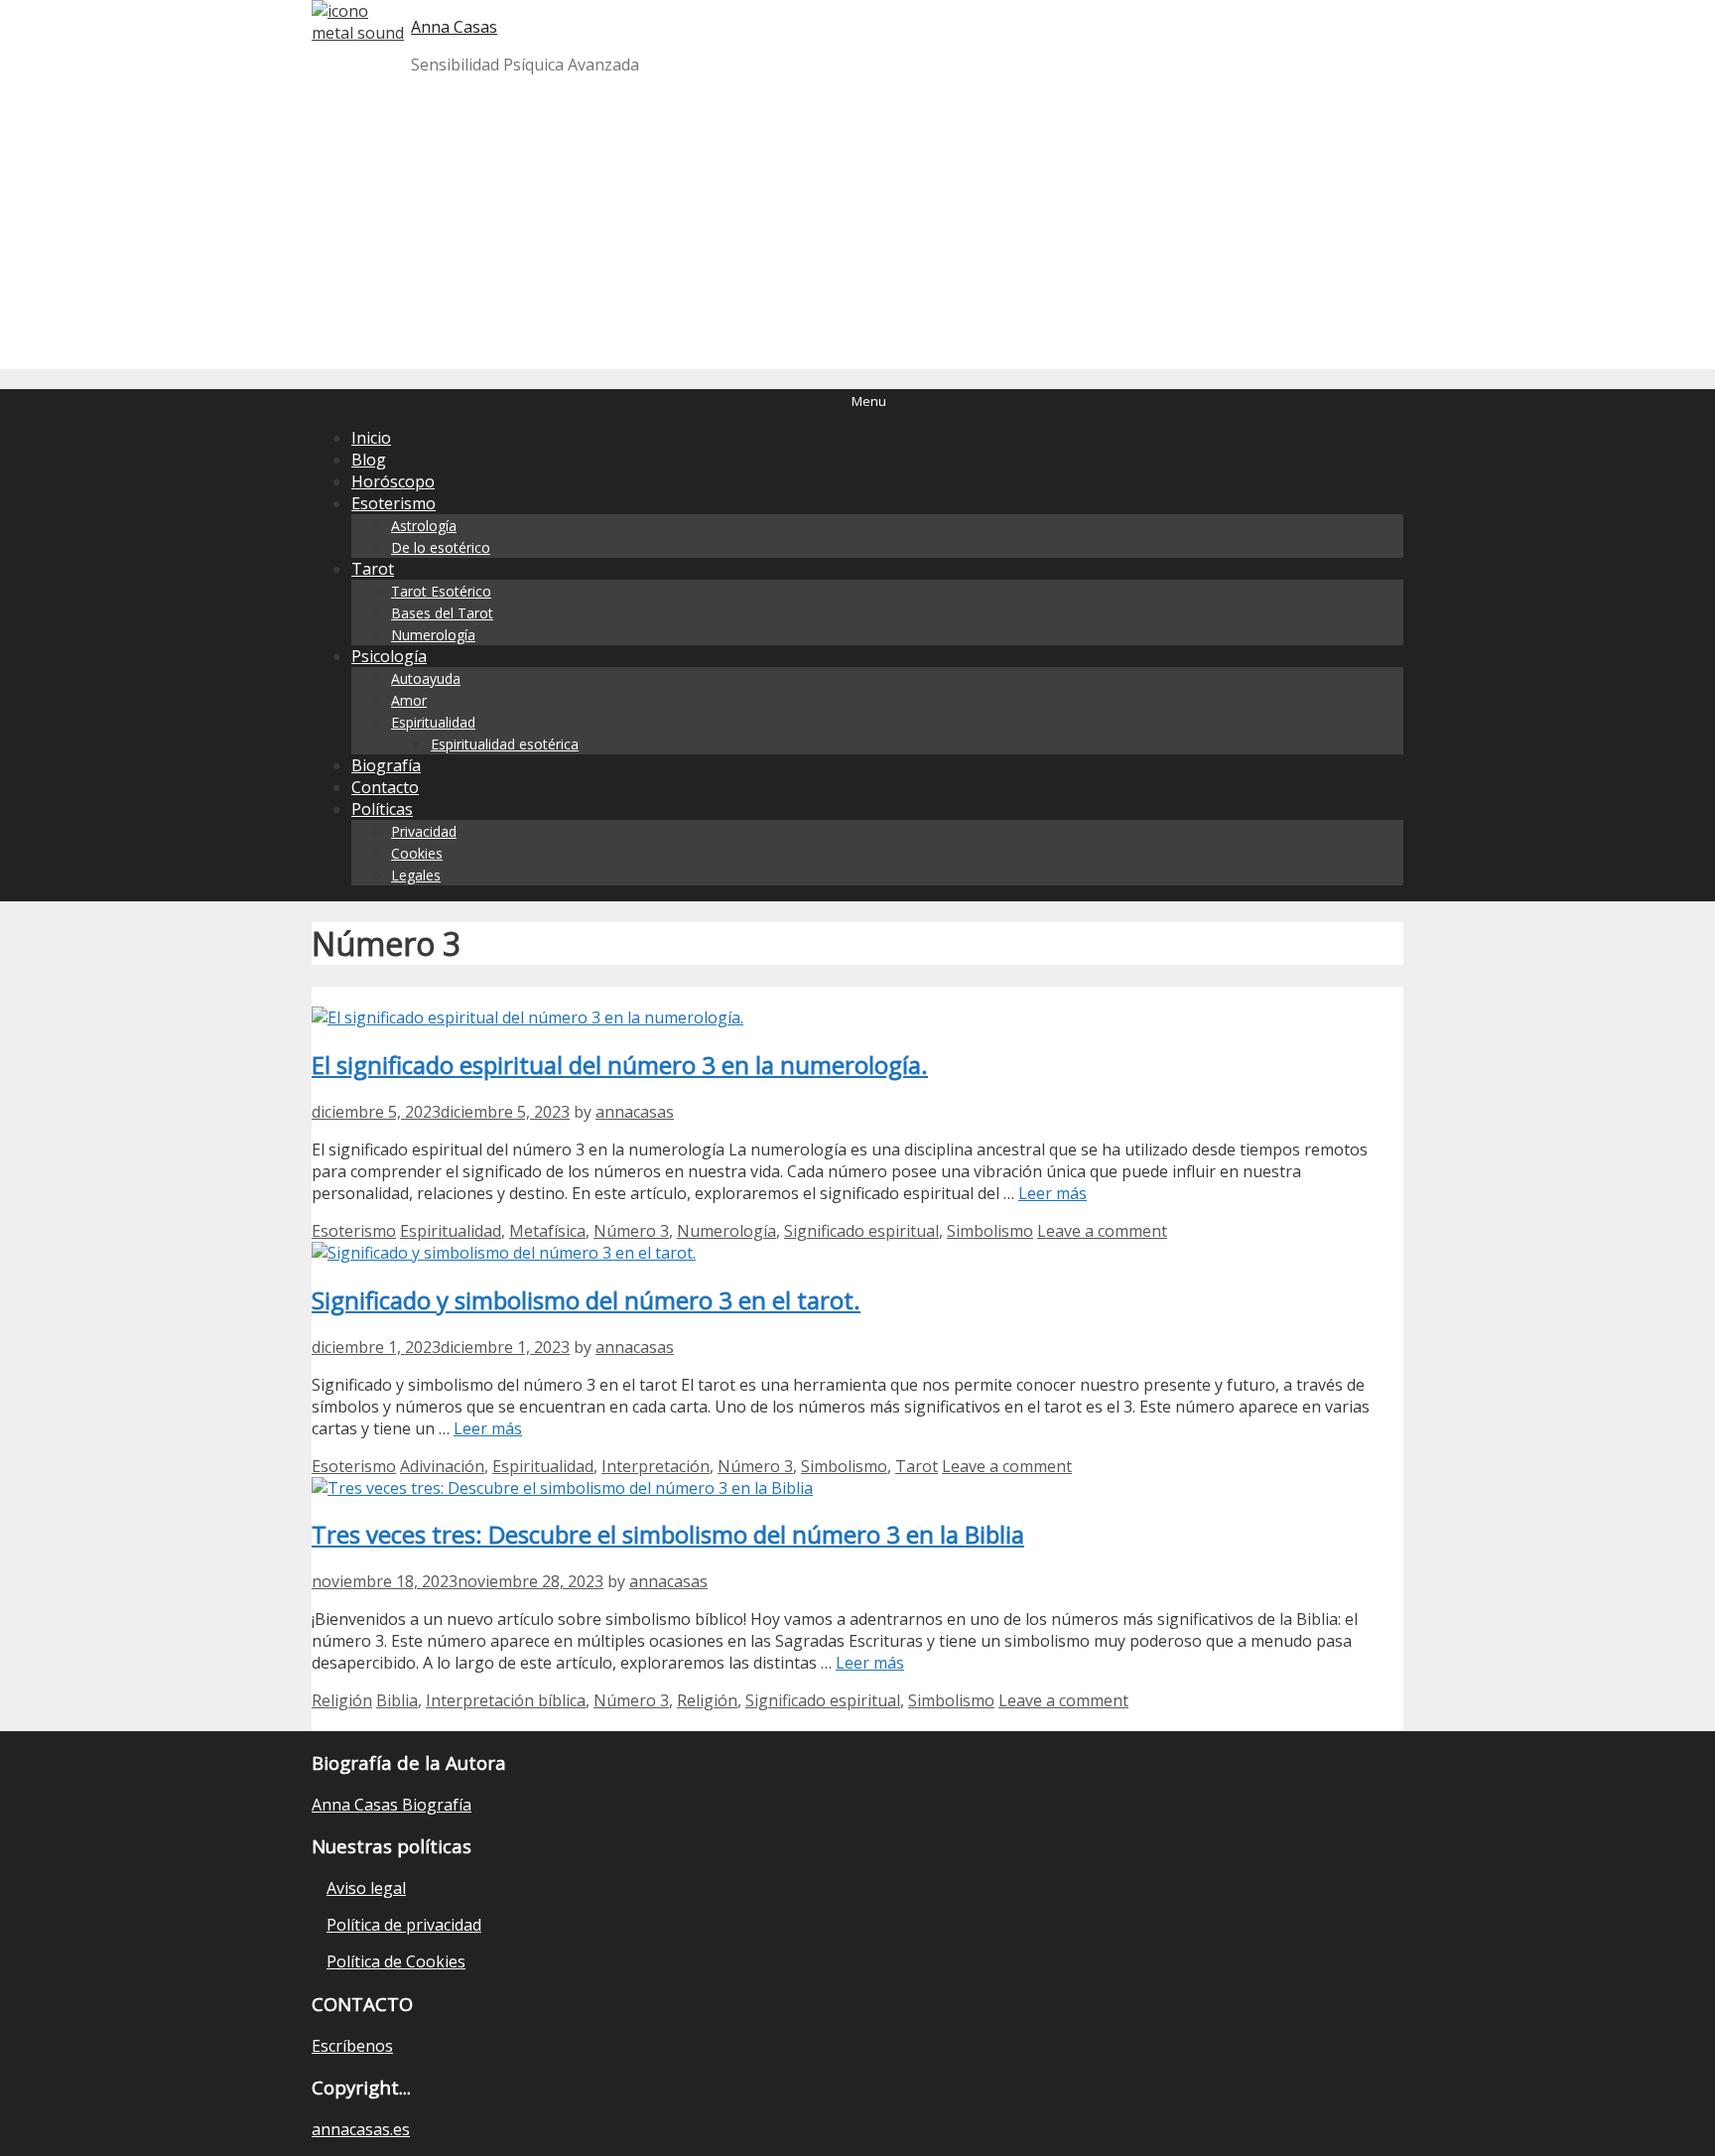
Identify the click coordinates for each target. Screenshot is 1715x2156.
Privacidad (424, 831)
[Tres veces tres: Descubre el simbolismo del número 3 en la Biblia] (562, 1488)
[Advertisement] (857, 230)
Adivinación (442, 1466)
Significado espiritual (861, 1231)
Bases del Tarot (442, 613)
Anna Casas (454, 27)
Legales (416, 875)
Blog (369, 460)
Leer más (1053, 1193)
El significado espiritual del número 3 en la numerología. (620, 1065)
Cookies (417, 853)
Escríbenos (352, 2046)
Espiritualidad (433, 722)
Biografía (386, 765)
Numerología (433, 635)
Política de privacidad (404, 1925)
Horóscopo (393, 481)
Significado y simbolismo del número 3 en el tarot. (586, 1300)
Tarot (373, 569)
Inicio (371, 438)
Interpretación (656, 1466)
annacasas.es (361, 2129)
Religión (342, 1700)
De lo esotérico (441, 547)
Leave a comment (1102, 1231)
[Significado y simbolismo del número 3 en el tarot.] (504, 1253)
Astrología (424, 526)
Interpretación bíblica (506, 1700)
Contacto (385, 787)
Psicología (389, 656)
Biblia (397, 1700)
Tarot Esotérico (441, 591)
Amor (409, 700)
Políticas (382, 809)
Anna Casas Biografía (392, 1805)
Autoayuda (426, 678)
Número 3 (631, 1231)
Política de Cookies (396, 1961)
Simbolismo (990, 1231)
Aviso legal (366, 1888)
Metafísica (547, 1231)
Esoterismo (394, 503)
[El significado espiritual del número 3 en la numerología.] (528, 1017)
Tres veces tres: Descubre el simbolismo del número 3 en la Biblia (668, 1534)
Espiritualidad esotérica (505, 744)
